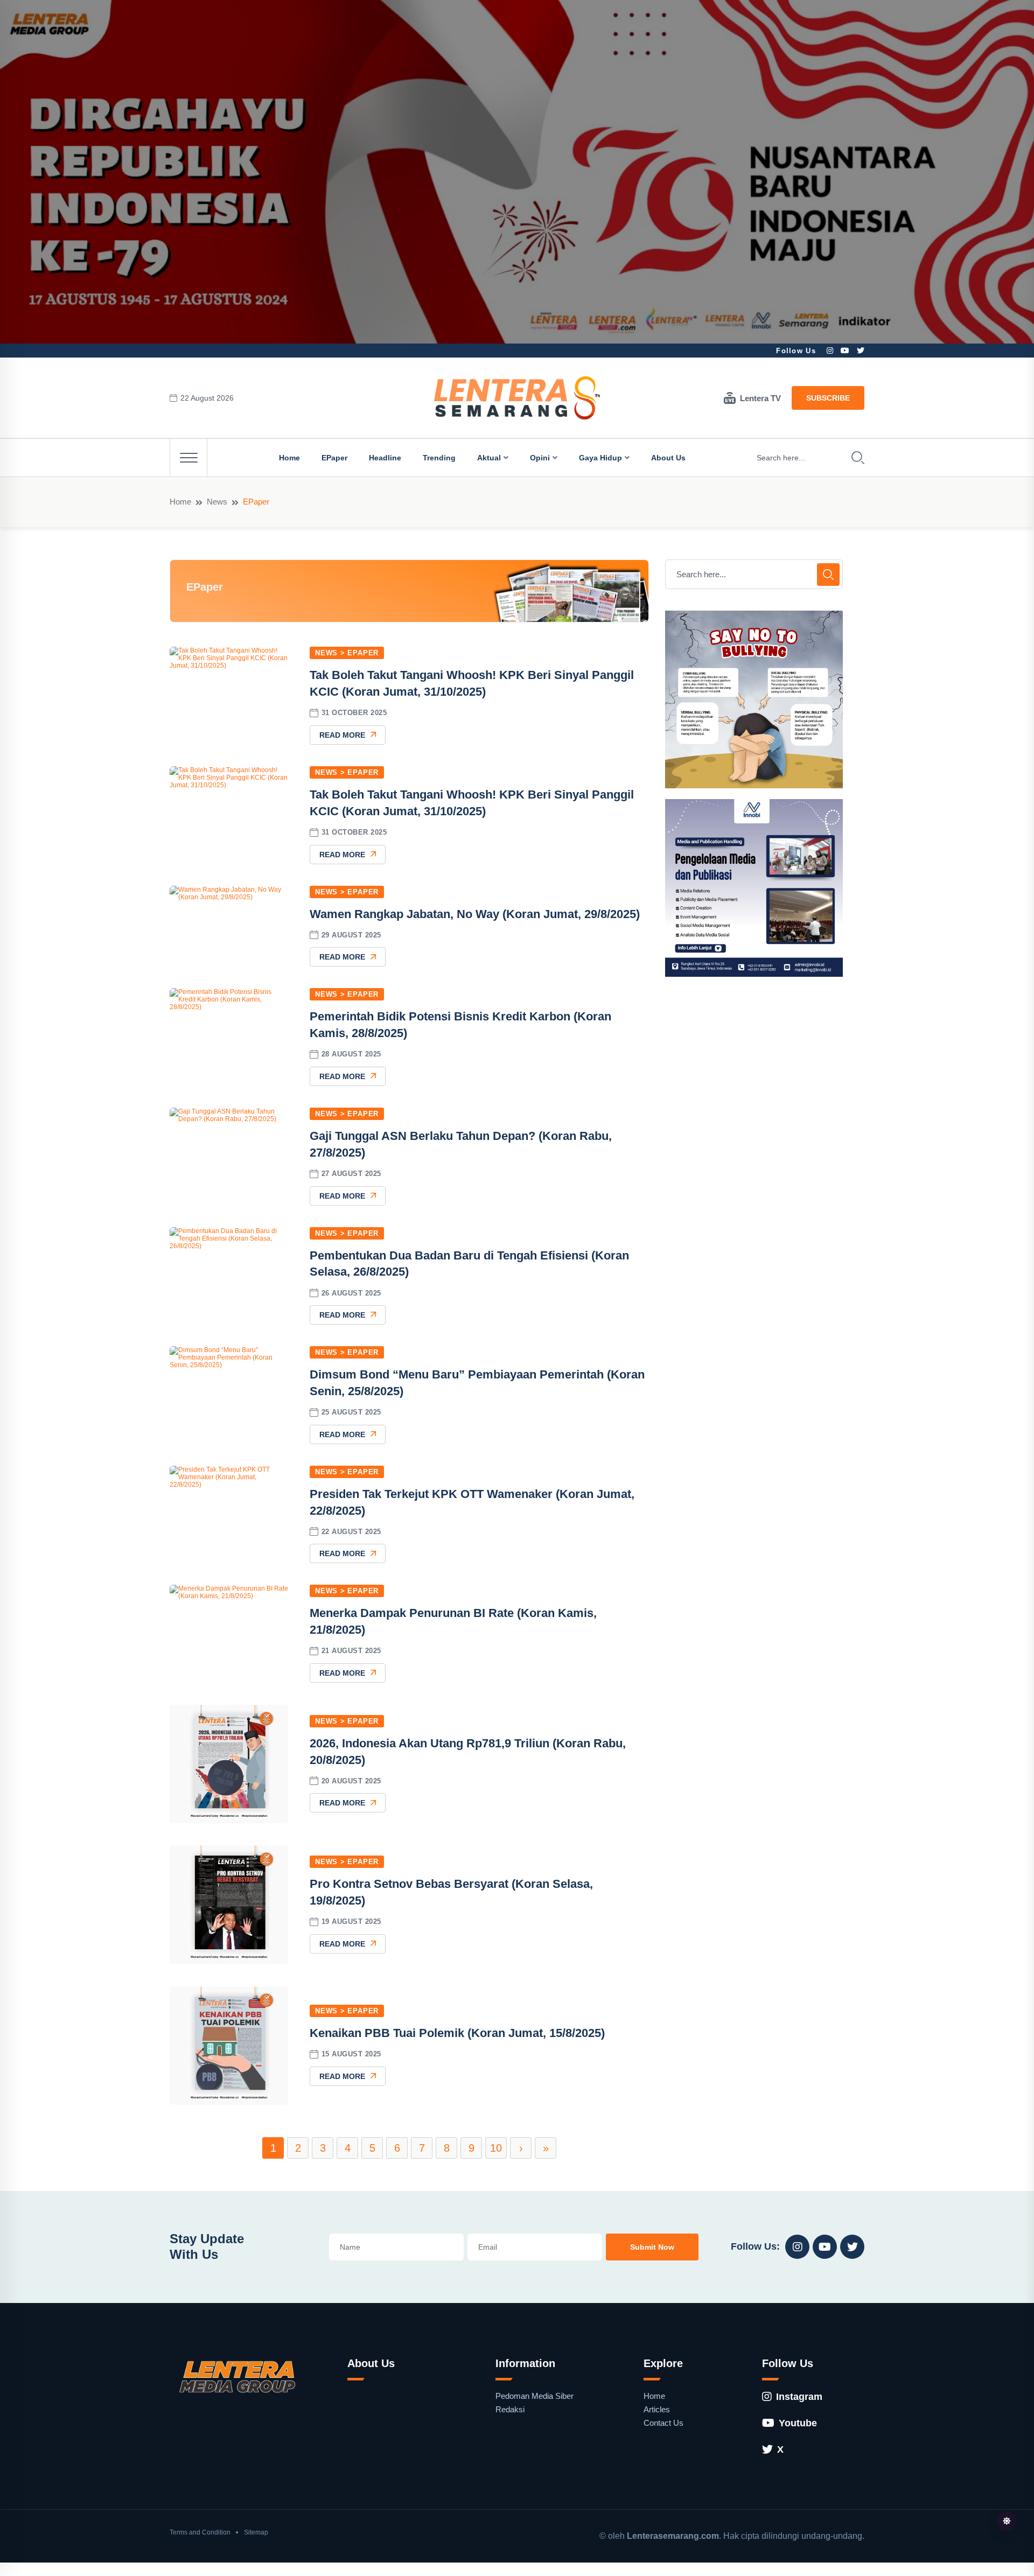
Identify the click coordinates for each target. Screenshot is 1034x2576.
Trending (439, 458)
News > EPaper (347, 653)
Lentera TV (760, 398)
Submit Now (652, 2247)
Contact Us (663, 2423)
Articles (657, 2409)
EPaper (334, 458)
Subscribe (828, 398)
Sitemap (256, 2532)
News (217, 502)
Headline (385, 458)
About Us (668, 458)
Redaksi (510, 2409)
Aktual (489, 458)
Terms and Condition (200, 2532)
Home (289, 458)
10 (496, 2148)
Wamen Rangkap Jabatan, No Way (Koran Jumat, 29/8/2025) (475, 914)
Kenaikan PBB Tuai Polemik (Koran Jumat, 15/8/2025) (457, 2033)
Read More (342, 735)
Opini (540, 458)
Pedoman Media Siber (535, 2396)
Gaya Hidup (600, 458)
